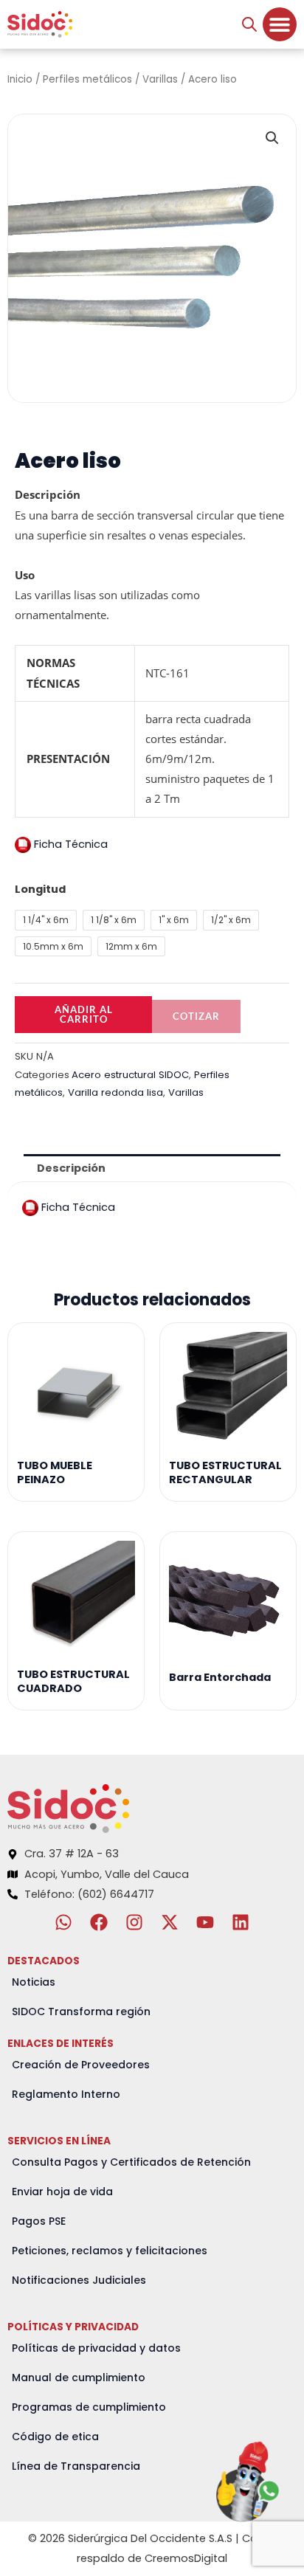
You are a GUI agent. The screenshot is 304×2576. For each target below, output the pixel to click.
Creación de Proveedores (81, 2065)
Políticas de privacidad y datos (96, 2348)
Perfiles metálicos (87, 79)
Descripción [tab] (71, 1168)
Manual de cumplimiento (79, 2378)
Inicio (20, 79)
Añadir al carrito (84, 1014)
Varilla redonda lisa (115, 1092)
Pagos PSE (39, 2221)
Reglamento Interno (66, 2094)
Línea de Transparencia (76, 2466)
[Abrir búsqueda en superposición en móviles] (249, 24)
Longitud (40, 889)
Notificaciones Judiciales (79, 2280)
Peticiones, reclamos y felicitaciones (110, 2251)
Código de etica (55, 2437)
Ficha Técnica (69, 844)
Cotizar (196, 1016)
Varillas (160, 79)
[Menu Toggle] (280, 24)
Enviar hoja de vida (62, 2192)
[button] (272, 138)
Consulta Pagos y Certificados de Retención (131, 2162)
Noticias (34, 1982)
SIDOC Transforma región (81, 2012)
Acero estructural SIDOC (130, 1075)
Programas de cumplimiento (89, 2407)
